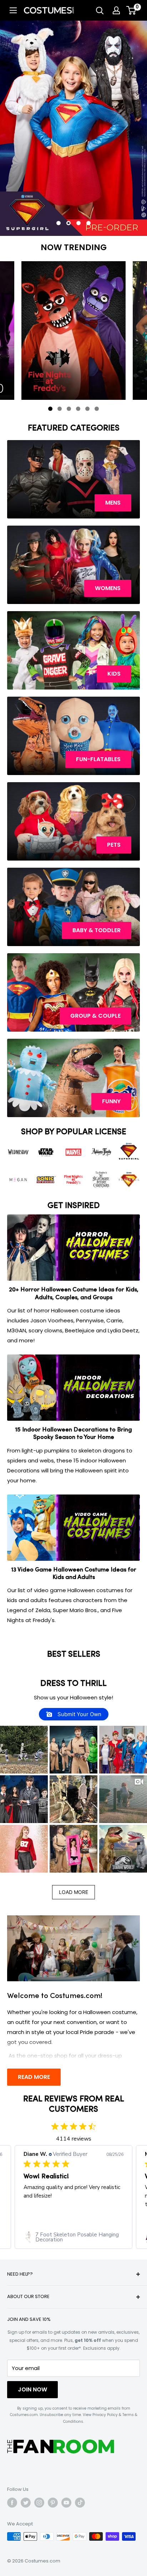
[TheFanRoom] (61, 2446)
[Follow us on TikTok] (80, 2503)
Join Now (32, 2389)
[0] (131, 10)
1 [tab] (52, 410)
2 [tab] (61, 410)
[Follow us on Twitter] (26, 2503)
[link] (73, 2237)
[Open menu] (13, 10)
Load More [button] (73, 1892)
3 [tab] (70, 410)
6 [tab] (98, 410)
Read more (34, 2077)
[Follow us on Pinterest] (53, 2503)
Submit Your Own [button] (79, 1714)
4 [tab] (80, 410)
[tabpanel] (73, 331)
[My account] (116, 10)
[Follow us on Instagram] (39, 2503)
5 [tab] (89, 410)
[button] (24, 1750)
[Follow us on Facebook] (12, 2503)
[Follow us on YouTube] (66, 2503)
